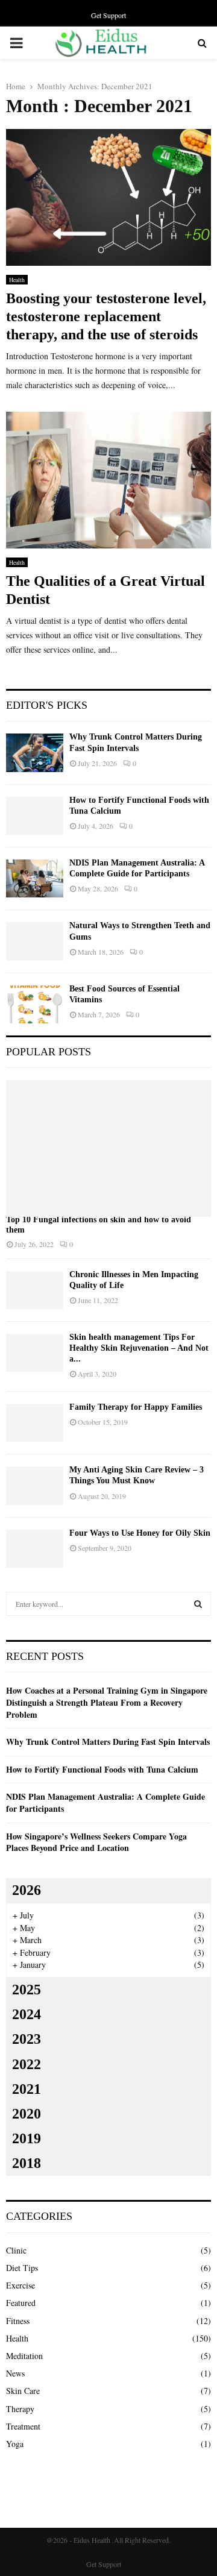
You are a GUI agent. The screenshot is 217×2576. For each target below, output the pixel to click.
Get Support (108, 15)
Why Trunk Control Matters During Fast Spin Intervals (108, 1742)
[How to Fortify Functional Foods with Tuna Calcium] (35, 816)
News (15, 2373)
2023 (27, 2039)
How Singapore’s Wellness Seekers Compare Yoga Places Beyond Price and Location (96, 1842)
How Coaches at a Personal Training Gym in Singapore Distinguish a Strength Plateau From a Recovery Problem (107, 1702)
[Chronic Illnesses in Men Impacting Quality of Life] (35, 1290)
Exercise (20, 2285)
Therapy (20, 2409)
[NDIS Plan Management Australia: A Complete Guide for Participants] (35, 878)
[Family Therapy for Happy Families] (35, 1423)
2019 (27, 2138)
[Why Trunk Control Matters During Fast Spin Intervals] (35, 752)
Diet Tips (22, 2268)
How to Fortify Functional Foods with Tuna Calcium (102, 1769)
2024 (27, 2014)
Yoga (15, 2444)
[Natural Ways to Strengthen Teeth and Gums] (35, 941)
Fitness (18, 2321)
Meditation (24, 2356)
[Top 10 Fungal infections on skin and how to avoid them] (108, 1148)
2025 (27, 1990)
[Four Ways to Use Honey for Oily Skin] (35, 1549)
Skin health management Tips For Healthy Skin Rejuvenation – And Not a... (139, 1348)
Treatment (23, 2426)
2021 (27, 2089)
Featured (21, 2303)
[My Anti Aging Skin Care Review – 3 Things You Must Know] (35, 1485)
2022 (27, 2064)
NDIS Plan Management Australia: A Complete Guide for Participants (105, 1802)
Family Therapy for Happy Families (136, 1407)
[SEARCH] (198, 1604)
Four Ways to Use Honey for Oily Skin (140, 1533)
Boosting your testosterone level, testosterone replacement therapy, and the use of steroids (106, 316)
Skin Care (23, 2391)
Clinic (16, 2250)
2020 (27, 2114)
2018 (27, 2163)
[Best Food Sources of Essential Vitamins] (35, 1004)
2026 (27, 1890)
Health (17, 280)
